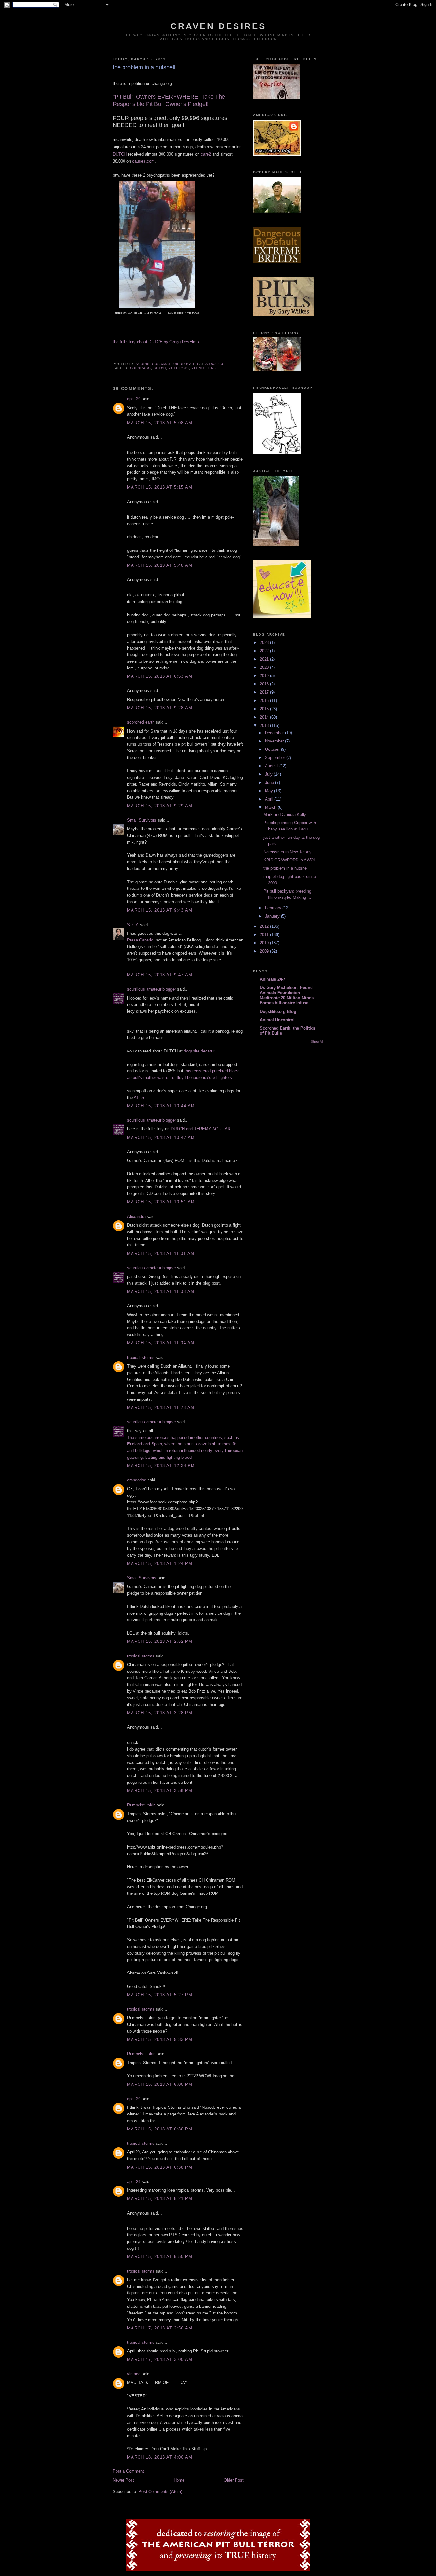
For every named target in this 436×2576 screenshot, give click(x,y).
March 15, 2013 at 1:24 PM (160, 1564)
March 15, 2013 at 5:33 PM (160, 2039)
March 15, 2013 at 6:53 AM (160, 676)
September (276, 758)
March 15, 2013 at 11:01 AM (161, 1254)
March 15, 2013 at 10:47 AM (161, 1137)
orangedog (137, 1480)
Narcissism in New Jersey (287, 852)
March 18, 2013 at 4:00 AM (160, 2457)
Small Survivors (142, 820)
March (271, 807)
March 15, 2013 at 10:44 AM (161, 1106)
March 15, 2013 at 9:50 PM (160, 2257)
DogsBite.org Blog (278, 1011)
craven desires (218, 26)
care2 (206, 154)
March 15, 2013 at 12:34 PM (161, 1466)
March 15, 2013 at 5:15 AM (160, 487)
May (270, 791)
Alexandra (136, 1217)
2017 (265, 692)
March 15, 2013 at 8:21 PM (160, 2199)
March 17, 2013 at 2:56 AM (160, 2328)
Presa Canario (140, 940)
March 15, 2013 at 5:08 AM (160, 423)
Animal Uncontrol (277, 1020)
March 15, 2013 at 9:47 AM (160, 975)
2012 (265, 926)
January (273, 916)
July (269, 774)
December (275, 733)
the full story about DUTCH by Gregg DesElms (156, 342)
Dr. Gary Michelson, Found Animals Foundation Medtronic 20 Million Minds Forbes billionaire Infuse (287, 995)
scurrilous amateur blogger (151, 989)
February (274, 908)
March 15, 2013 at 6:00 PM (160, 2084)
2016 (265, 701)
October (273, 749)
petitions (179, 368)
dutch (160, 368)
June (270, 782)
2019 (265, 676)
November (275, 741)
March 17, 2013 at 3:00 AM (160, 2360)
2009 (265, 951)
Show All (317, 1041)
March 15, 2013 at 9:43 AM (160, 910)
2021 (265, 659)
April (270, 799)
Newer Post (123, 2480)
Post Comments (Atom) (160, 2492)
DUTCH (120, 154)
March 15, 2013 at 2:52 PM (160, 1641)
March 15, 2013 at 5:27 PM (160, 1995)
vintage (134, 2374)
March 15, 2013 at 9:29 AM (160, 806)
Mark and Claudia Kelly (285, 814)
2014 (265, 717)
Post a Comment (128, 2471)
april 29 (134, 399)
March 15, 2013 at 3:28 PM (160, 1713)
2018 (265, 684)
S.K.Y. (133, 925)
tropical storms (141, 1358)
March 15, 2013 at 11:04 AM (161, 1343)
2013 (265, 725)
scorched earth (141, 722)
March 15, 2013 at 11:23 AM (161, 1408)
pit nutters (204, 368)
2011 (265, 935)
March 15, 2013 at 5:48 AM (160, 565)
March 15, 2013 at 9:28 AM (160, 708)
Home (179, 2480)
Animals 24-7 (273, 979)
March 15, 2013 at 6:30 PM (160, 2129)
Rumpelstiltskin (141, 1805)
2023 (265, 642)
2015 (265, 709)
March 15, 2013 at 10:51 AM (161, 1202)
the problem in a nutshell (286, 868)
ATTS (139, 1098)
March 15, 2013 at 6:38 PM (160, 2167)
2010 (265, 943)
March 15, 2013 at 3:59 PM (160, 1791)
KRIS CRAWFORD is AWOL (290, 860)
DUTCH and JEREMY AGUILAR (201, 1129)
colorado (140, 368)
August (272, 766)
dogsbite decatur (199, 1051)
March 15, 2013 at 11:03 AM (161, 1292)
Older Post (234, 2480)
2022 (265, 651)
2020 (265, 667)
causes (143, 161)
